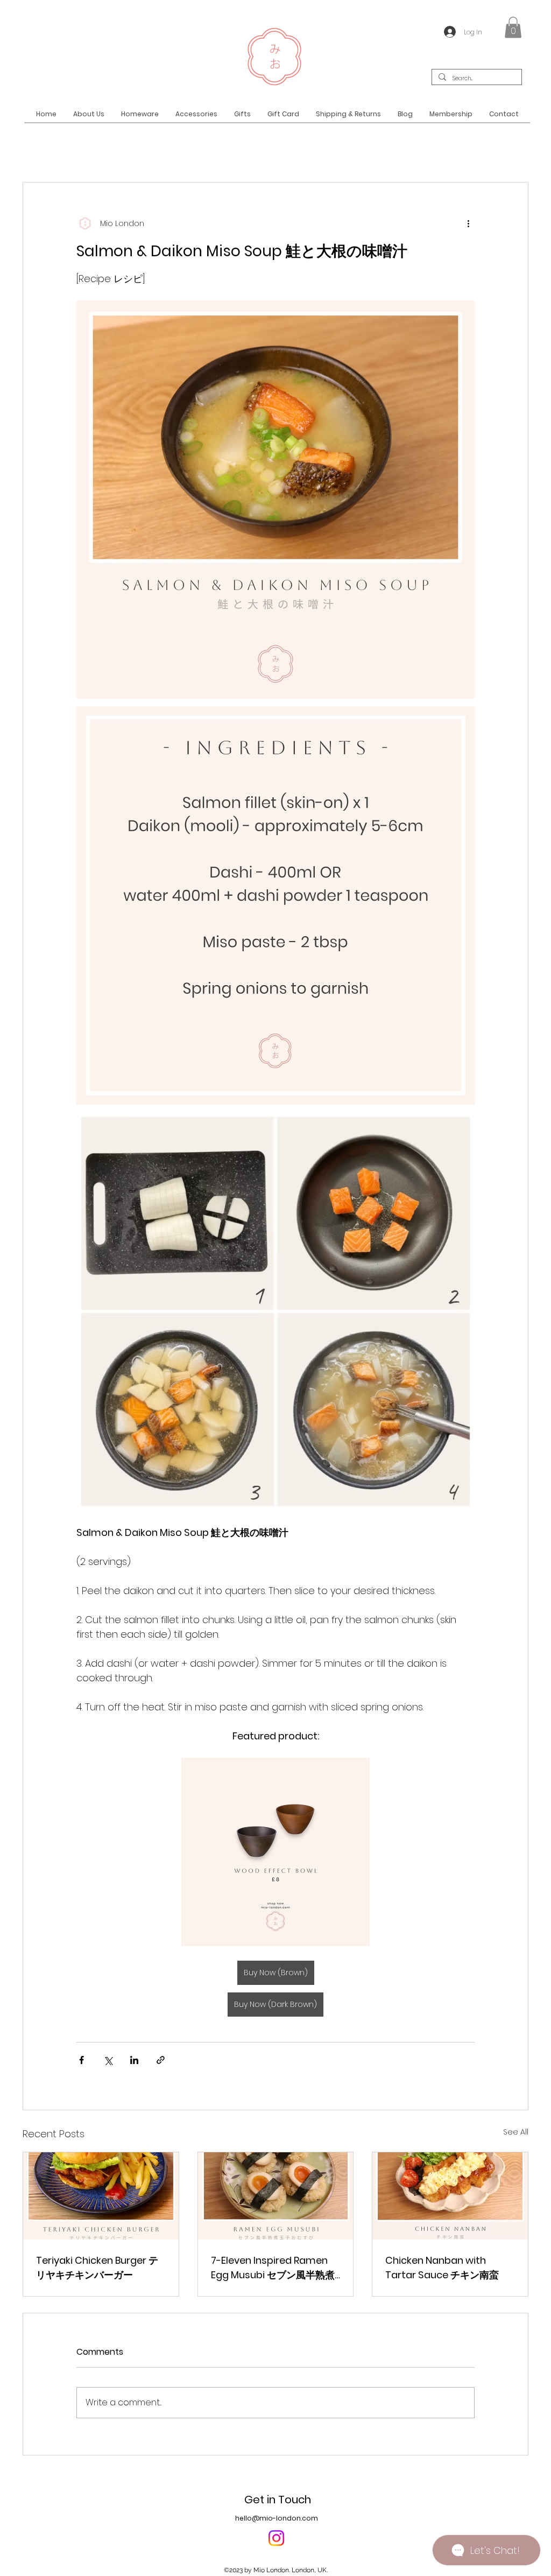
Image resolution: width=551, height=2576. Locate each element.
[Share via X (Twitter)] (108, 2060)
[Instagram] (276, 2538)
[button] (513, 27)
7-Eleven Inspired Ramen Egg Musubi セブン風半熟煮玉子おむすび (273, 2268)
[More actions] (468, 223)
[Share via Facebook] (82, 2060)
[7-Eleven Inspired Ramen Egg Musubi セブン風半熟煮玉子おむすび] (276, 2196)
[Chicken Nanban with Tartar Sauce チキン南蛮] (450, 2196)
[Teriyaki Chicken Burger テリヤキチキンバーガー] (101, 2196)
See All (516, 2132)
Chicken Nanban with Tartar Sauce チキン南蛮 (442, 2268)
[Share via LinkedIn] (134, 2060)
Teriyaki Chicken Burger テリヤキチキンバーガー (97, 2268)
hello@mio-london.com (277, 2518)
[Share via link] (161, 2060)
